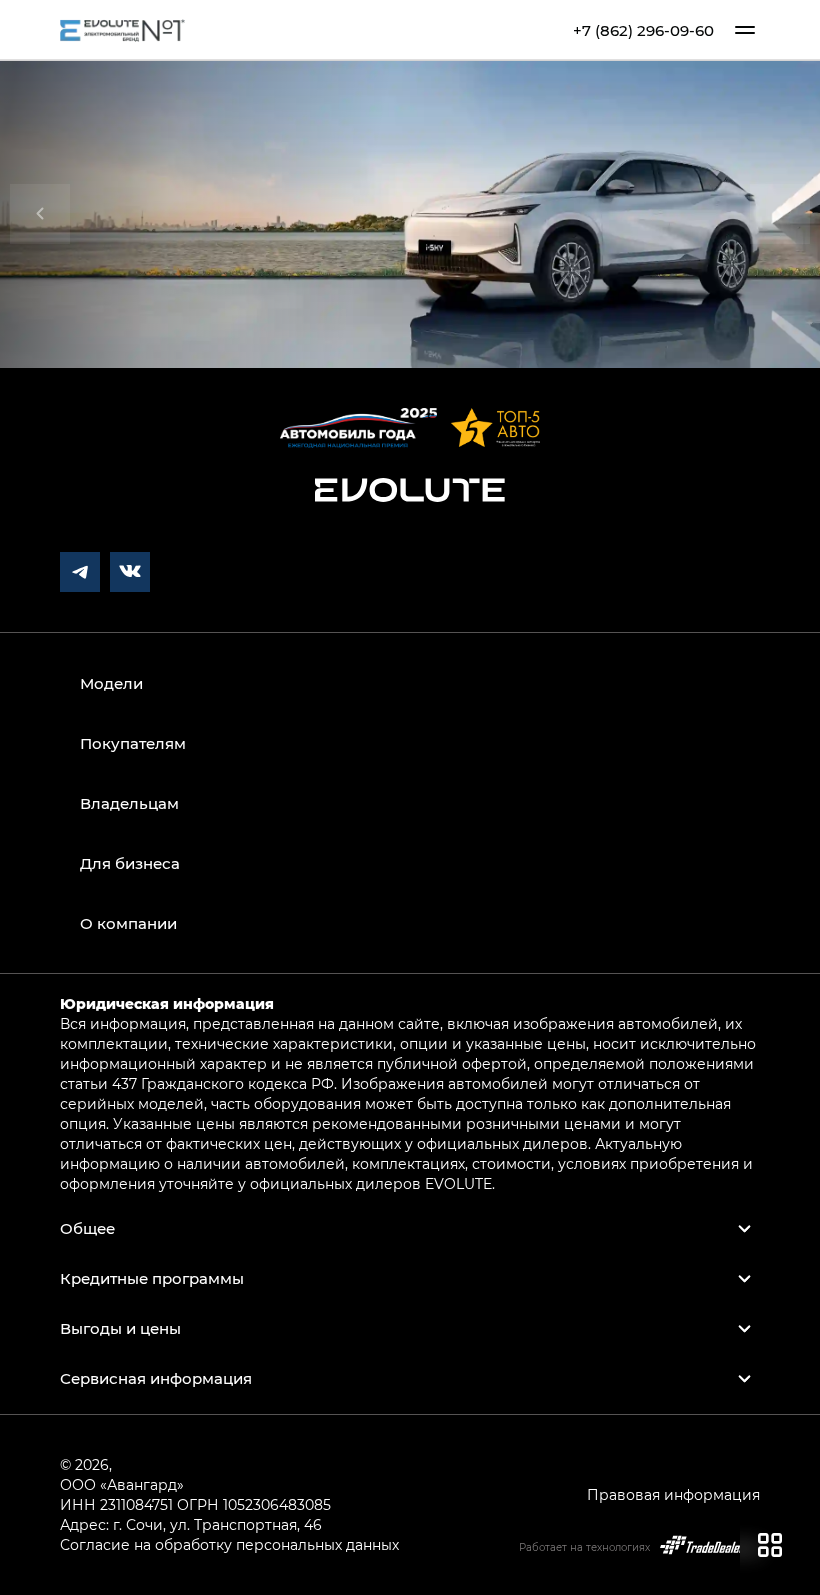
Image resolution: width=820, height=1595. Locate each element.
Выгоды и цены (120, 1328)
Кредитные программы (152, 1278)
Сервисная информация (156, 1378)
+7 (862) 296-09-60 (643, 30)
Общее (87, 1228)
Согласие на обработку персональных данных (229, 1544)
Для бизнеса (130, 863)
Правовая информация (673, 1494)
